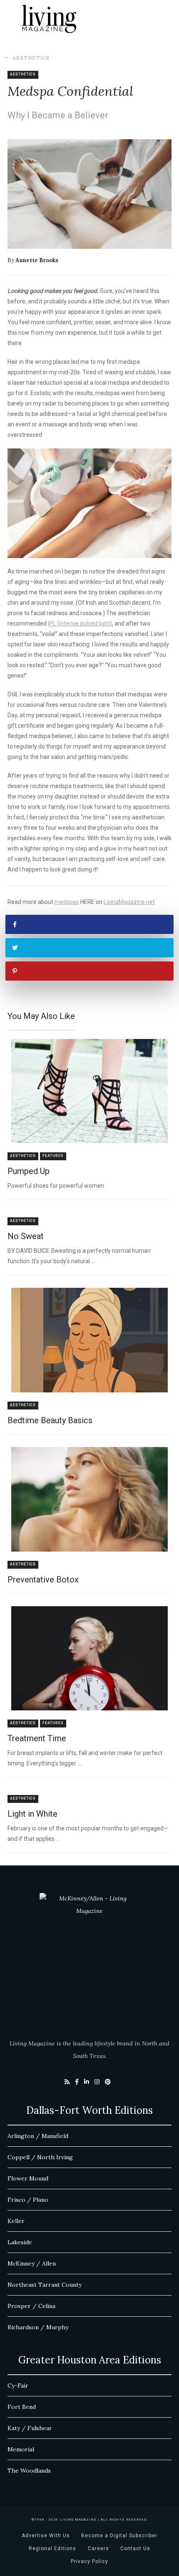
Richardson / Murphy (38, 2327)
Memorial (21, 2449)
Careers (98, 2548)
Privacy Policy (89, 2561)
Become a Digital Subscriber (119, 2536)
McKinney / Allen (32, 2263)
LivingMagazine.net (129, 902)
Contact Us (135, 2548)
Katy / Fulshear (30, 2428)
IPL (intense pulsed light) (80, 623)
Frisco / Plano (28, 2200)
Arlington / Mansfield (38, 2136)
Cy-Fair (18, 2386)
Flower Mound (28, 2178)
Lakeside (20, 2242)
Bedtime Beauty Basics (50, 1420)
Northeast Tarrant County (45, 2285)
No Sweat (26, 1236)
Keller (16, 2221)
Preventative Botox (43, 1580)
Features (53, 1156)
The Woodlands (29, 2471)
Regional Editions (52, 2548)
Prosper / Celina (31, 2306)
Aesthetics (31, 58)
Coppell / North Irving (40, 2157)
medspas (67, 902)
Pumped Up (29, 1171)
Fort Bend (22, 2407)
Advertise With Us (46, 2536)
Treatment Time (37, 1738)
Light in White (32, 1814)
